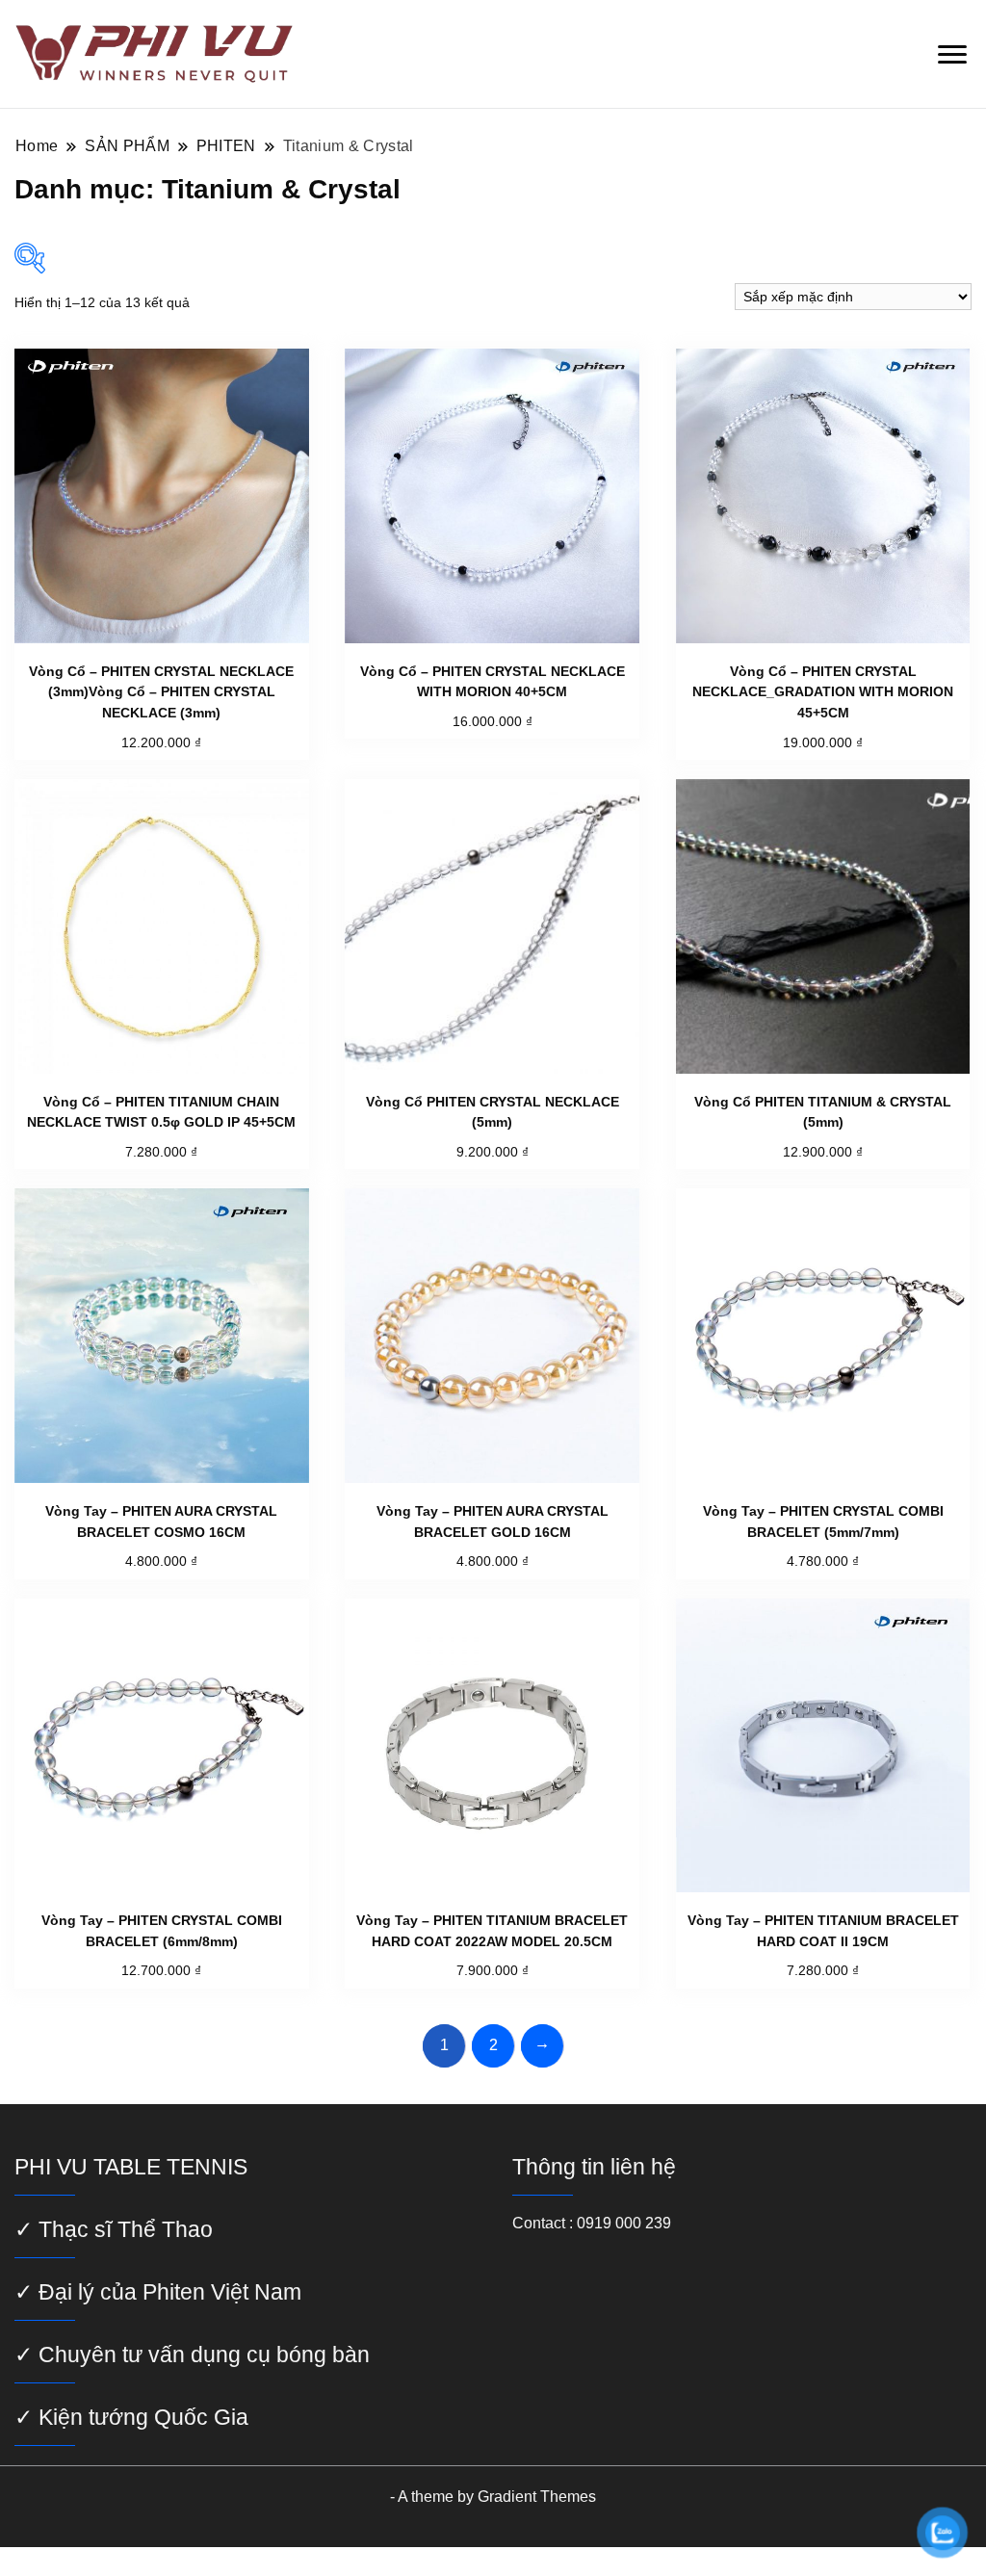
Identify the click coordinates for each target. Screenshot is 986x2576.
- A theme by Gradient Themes (493, 2497)
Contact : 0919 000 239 (592, 2223)
